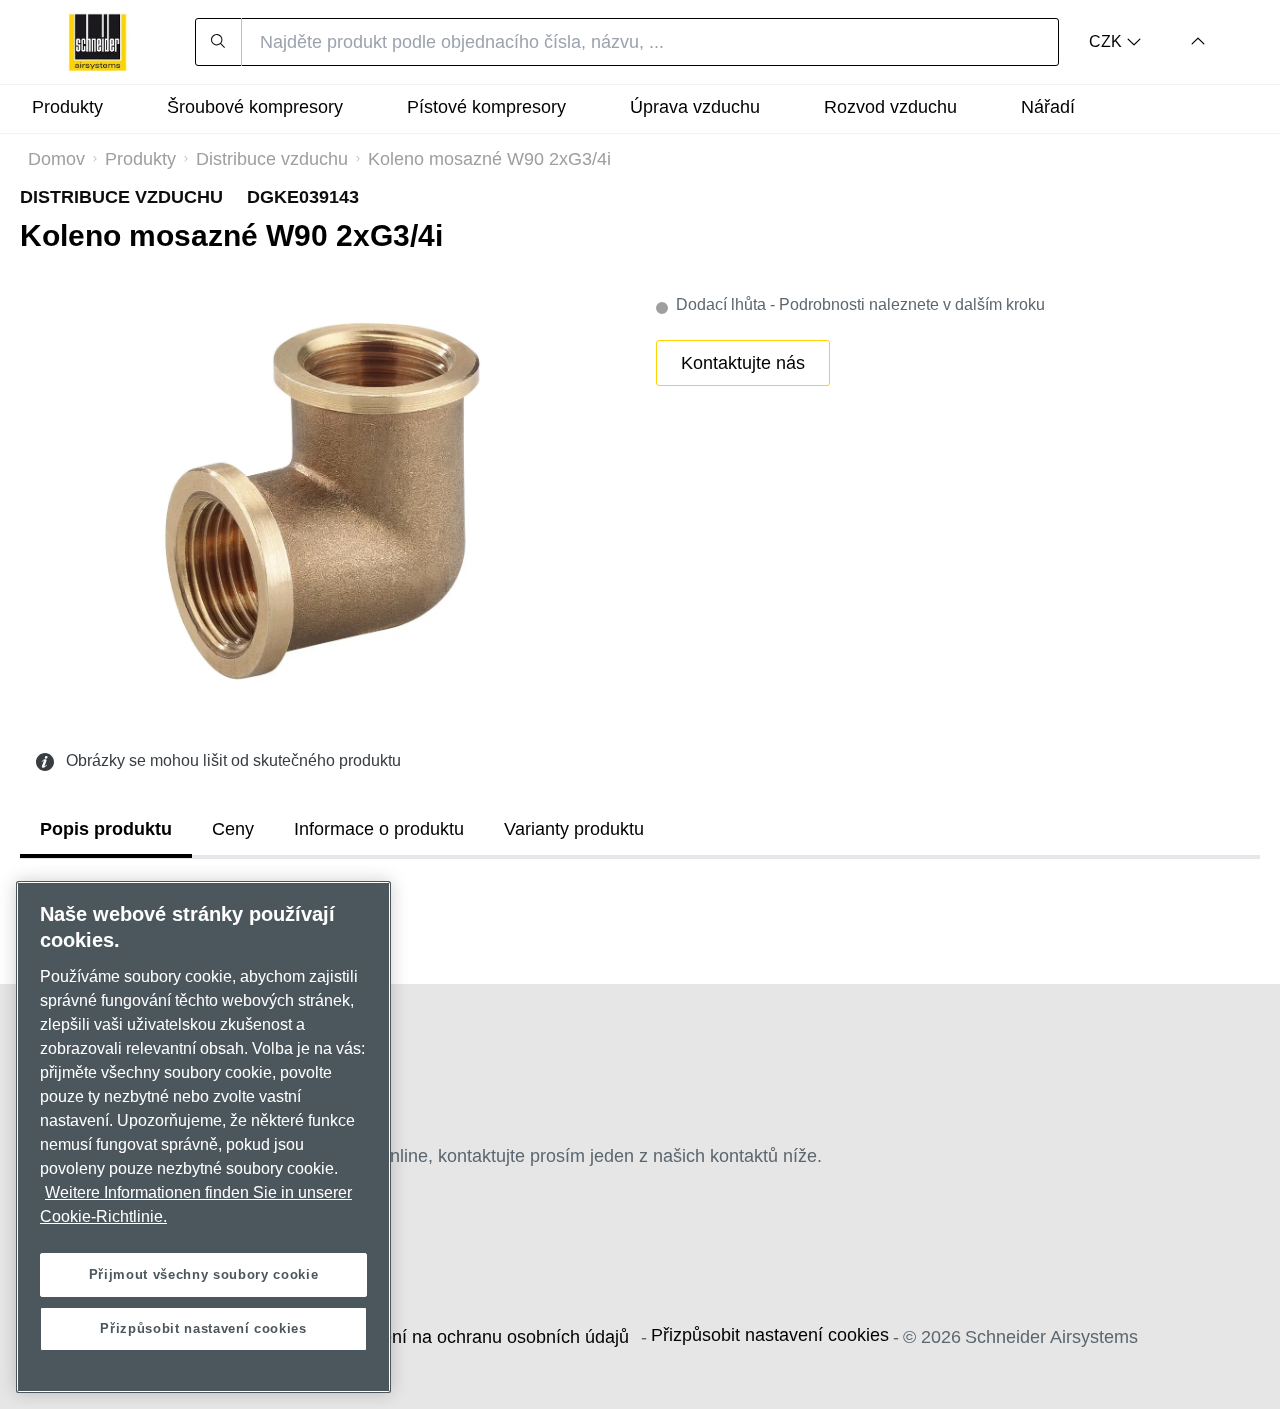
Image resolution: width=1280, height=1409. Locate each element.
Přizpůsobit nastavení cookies (770, 1335)
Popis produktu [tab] (106, 829)
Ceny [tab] (233, 829)
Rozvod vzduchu (890, 107)
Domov (56, 159)
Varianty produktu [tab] (574, 829)
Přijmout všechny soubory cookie (203, 1274)
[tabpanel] (640, 903)
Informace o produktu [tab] (379, 829)
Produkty (140, 159)
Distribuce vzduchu (272, 159)
